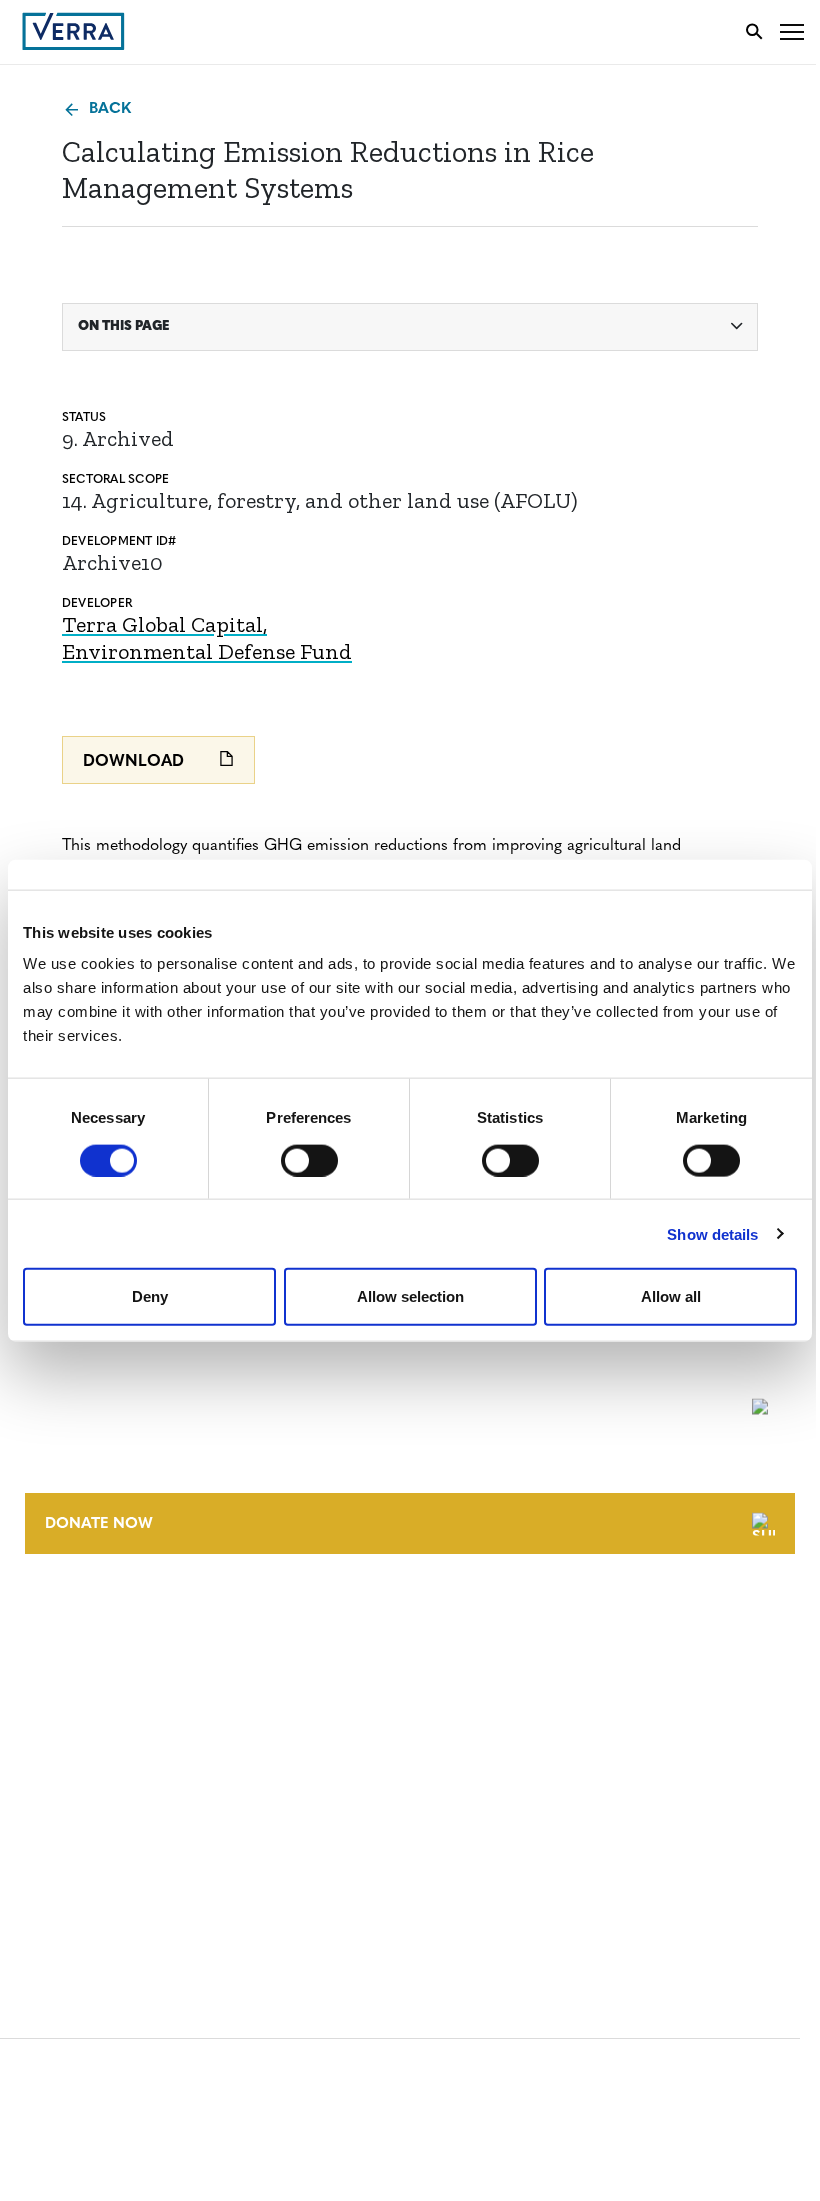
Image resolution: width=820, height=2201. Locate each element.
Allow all (671, 1296)
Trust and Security (95, 1879)
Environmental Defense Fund (207, 651)
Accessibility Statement (112, 1805)
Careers (53, 1654)
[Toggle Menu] (792, 31)
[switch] (309, 1160)
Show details (712, 1233)
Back (110, 109)
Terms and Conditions (107, 1768)
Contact (56, 1617)
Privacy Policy (78, 1842)
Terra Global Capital (162, 624)
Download (133, 762)
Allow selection (410, 1296)
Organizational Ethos (108, 1728)
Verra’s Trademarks (97, 1691)
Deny (150, 1296)
